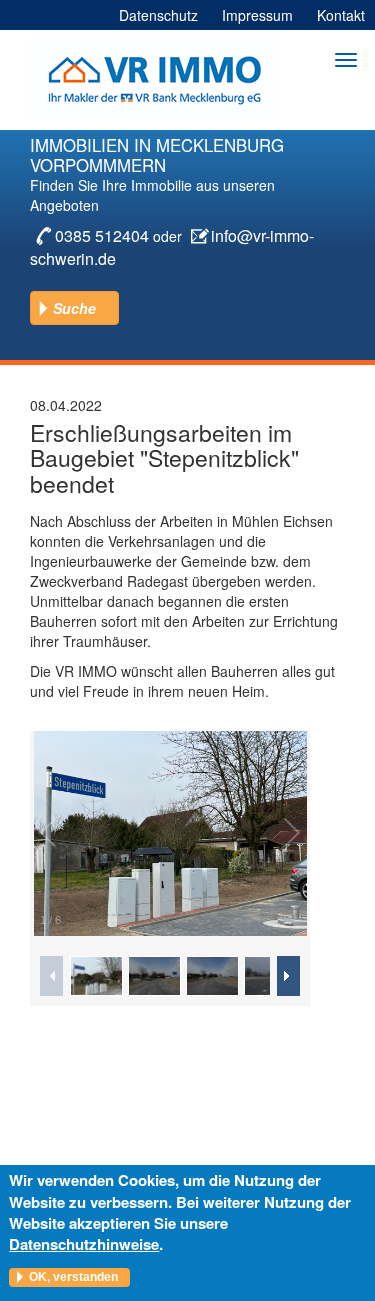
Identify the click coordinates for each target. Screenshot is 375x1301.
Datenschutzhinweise (84, 1244)
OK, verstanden (73, 1277)
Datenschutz (158, 15)
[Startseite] (155, 79)
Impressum (257, 15)
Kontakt (341, 15)
